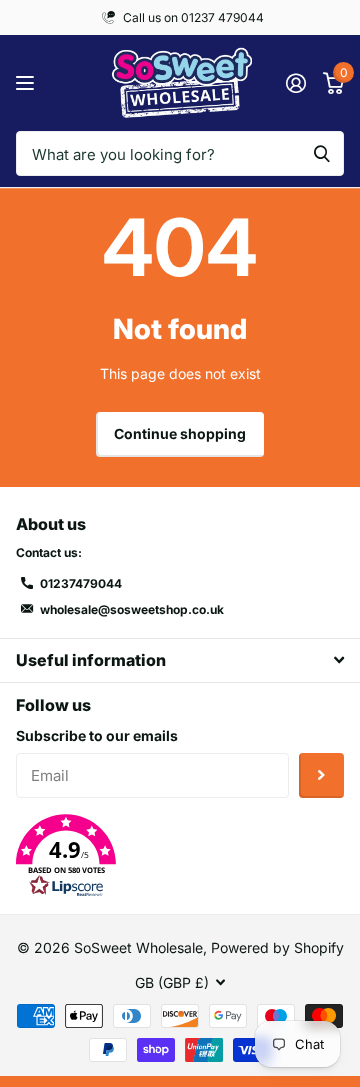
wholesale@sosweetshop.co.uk (132, 609)
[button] (180, 856)
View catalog (27, 83)
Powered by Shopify (277, 947)
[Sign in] (295, 83)
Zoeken (322, 153)
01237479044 (81, 583)
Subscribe (321, 775)
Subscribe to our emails (97, 735)
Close (180, 660)
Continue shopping (180, 433)
